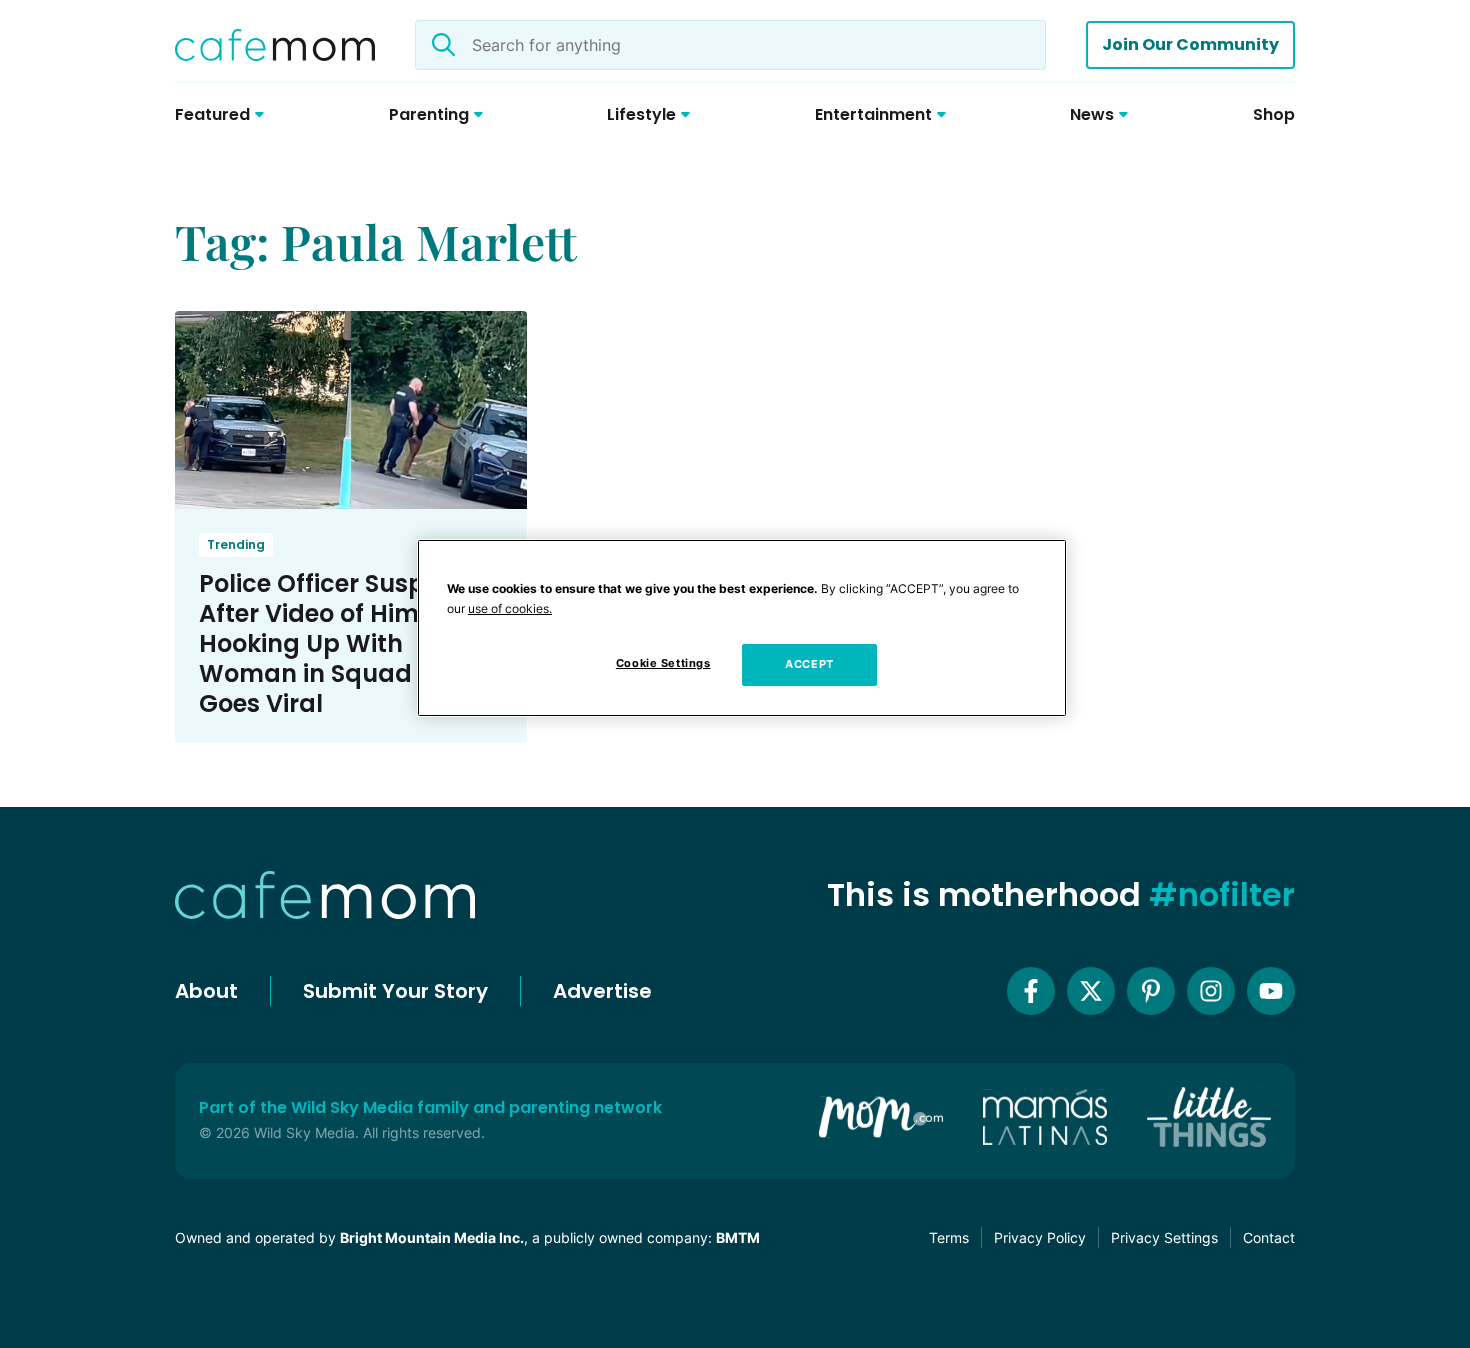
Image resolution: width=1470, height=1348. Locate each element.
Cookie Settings (663, 663)
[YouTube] (1271, 991)
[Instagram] (1211, 991)
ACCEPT (809, 664)
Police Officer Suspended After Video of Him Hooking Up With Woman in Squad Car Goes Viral (351, 643)
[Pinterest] (1151, 991)
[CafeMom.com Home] (275, 45)
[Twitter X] (1091, 991)
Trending (236, 544)
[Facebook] (1031, 991)
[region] (742, 628)
